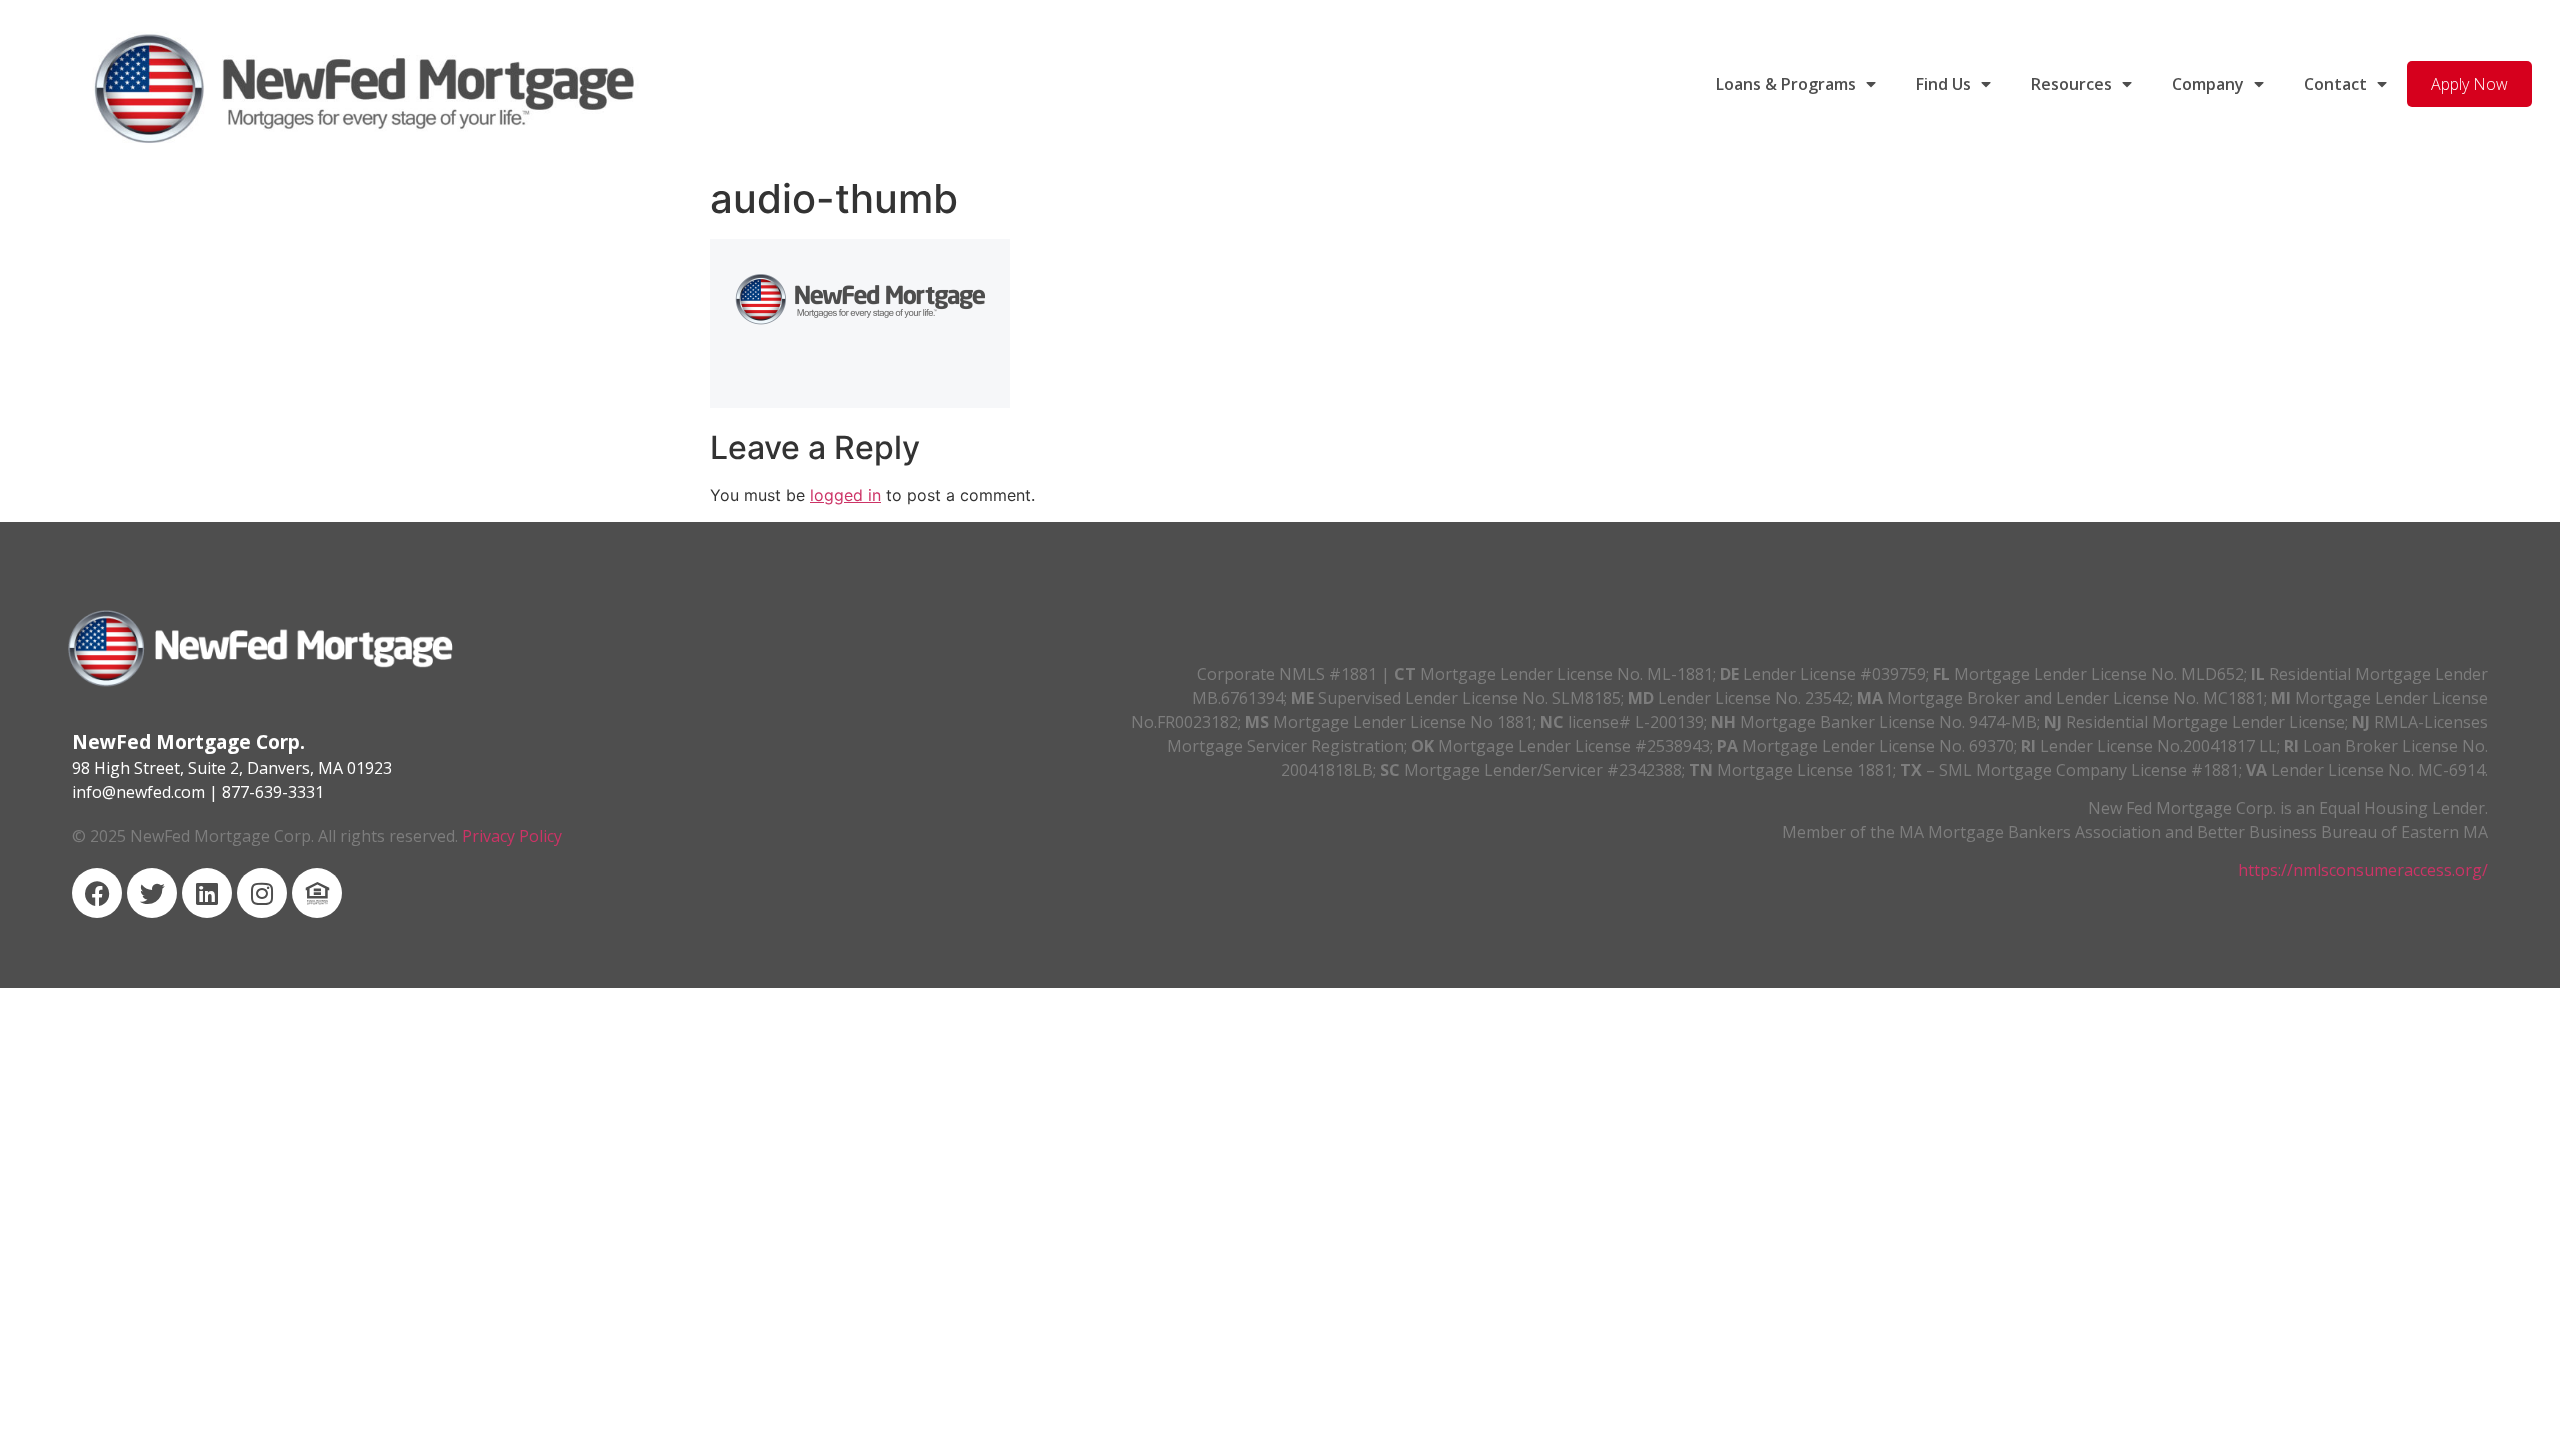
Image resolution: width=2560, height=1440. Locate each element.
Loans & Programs (1786, 84)
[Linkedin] (207, 893)
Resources (2071, 84)
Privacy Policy (512, 836)
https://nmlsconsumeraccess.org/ (2363, 870)
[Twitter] (152, 893)
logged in (845, 495)
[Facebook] (97, 893)
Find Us (1943, 84)
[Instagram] (262, 893)
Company (2208, 84)
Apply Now (2469, 84)
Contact (2335, 84)
